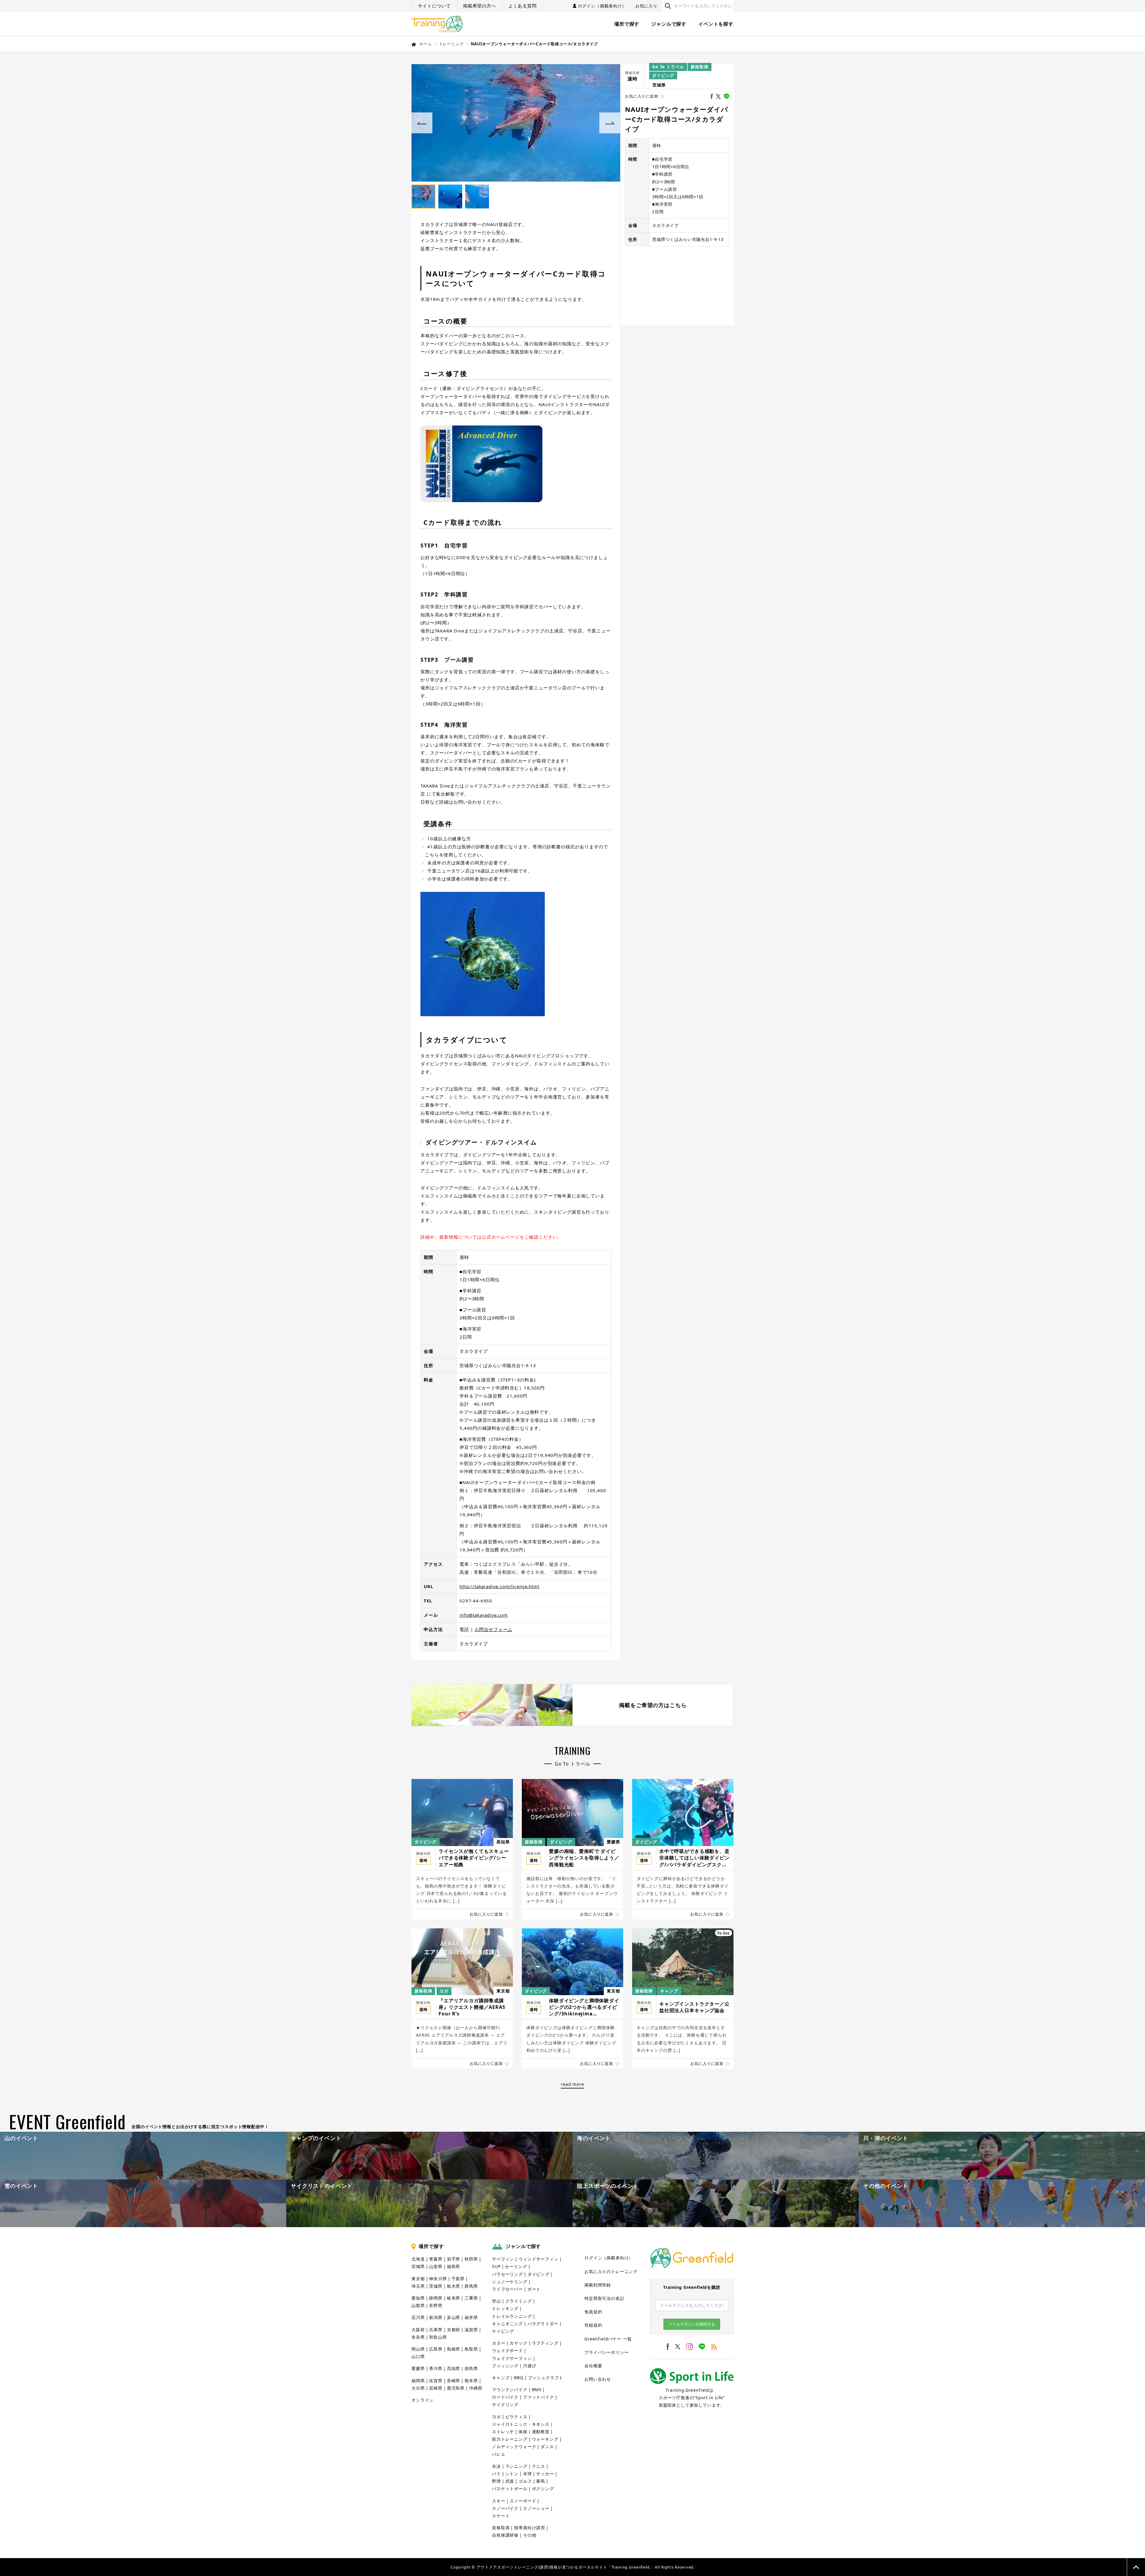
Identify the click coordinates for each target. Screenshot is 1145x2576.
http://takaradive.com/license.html (499, 1586)
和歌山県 (438, 2337)
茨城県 (659, 85)
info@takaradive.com (484, 1615)
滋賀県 (471, 2330)
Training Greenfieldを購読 (692, 2287)
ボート (534, 2289)
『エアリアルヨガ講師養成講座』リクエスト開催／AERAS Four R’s (472, 2007)
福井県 (471, 2317)
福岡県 (418, 2381)
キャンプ (669, 1991)
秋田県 (471, 2259)
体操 (523, 2432)
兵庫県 (436, 2330)
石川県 (418, 2317)
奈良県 (418, 2337)
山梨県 (418, 2305)
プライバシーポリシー (606, 2352)
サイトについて (434, 6)
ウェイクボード (507, 2350)
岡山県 (418, 2349)
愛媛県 (613, 1842)
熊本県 (471, 2381)
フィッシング (505, 2366)
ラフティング (545, 2343)
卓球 (527, 2474)
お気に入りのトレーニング (611, 2271)
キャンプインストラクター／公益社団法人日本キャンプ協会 (694, 2007)
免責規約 (593, 2312)
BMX (537, 2389)
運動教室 (541, 2432)
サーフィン (503, 2259)
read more (572, 2084)
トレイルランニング (512, 2316)
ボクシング (543, 2488)
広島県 (436, 2349)
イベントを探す (716, 24)
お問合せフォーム (494, 1629)
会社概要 (593, 2366)
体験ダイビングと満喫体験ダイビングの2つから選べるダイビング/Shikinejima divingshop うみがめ (584, 2007)
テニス (539, 2466)
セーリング (516, 2266)
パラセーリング (507, 2274)
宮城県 (418, 2266)
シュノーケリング (510, 2282)
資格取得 (699, 67)
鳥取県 (471, 2349)
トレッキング (505, 2308)
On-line (724, 1933)
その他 (530, 2535)
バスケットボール (510, 2488)
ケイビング (503, 2331)
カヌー (499, 2343)
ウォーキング (545, 2439)
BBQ (519, 2378)
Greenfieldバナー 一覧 (608, 2339)
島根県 (454, 2349)
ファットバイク (539, 2397)
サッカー (545, 2474)
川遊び (530, 2366)
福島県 (454, 2266)
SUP (496, 2266)
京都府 (454, 2330)
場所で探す (627, 24)
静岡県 (436, 2298)
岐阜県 (454, 2298)
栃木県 (454, 2286)
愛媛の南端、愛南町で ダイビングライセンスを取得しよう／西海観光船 (584, 1858)
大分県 (418, 2388)
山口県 (418, 2356)
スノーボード (523, 2501)
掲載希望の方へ (480, 6)
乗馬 (541, 2481)
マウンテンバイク (510, 2389)
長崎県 (454, 2381)
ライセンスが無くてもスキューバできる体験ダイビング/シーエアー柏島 (474, 1858)
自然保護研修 (505, 2535)
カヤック (518, 2343)
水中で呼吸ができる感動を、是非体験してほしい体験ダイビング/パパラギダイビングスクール (694, 1858)
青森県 (436, 2259)
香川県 (436, 2368)
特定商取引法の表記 (604, 2298)
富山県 (454, 2317)
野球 (496, 2481)
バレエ (499, 2454)
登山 (496, 2301)
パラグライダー (543, 2324)
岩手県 (454, 2259)
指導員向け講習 (530, 2528)
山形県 (436, 2266)
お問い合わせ (598, 2379)
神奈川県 (438, 2279)
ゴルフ (525, 2481)
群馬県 (471, 2286)
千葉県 (458, 2279)
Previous (422, 123)
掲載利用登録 (598, 2285)
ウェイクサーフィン (512, 2358)
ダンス (547, 2446)
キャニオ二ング (507, 2324)
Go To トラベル (668, 67)
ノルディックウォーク (514, 2446)
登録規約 (593, 2325)
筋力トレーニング (510, 2439)
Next (610, 123)
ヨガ (444, 1991)
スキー (499, 2501)
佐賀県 (436, 2381)
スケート (501, 2516)
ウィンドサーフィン (539, 2259)
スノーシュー (536, 2508)
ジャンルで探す (669, 24)
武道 (510, 2481)
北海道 (418, 2259)
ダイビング (663, 75)
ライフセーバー (507, 2289)
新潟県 (436, 2317)
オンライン (423, 2400)
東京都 (503, 1991)
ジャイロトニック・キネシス (521, 2424)
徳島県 (471, 2368)
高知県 (503, 1842)
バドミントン (505, 2474)
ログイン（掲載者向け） (602, 6)
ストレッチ (503, 2432)
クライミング (519, 2301)
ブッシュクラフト (546, 2378)
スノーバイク (505, 2508)
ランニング (516, 2466)
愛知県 (418, 2298)
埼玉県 (418, 2286)
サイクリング (505, 2404)
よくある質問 (523, 6)
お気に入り (646, 6)
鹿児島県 (456, 2388)
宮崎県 (436, 2388)
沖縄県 (476, 2388)
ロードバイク (505, 2397)
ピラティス (516, 2417)
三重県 (471, 2298)
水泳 (496, 2466)
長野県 (436, 2305)
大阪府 (418, 2330)
